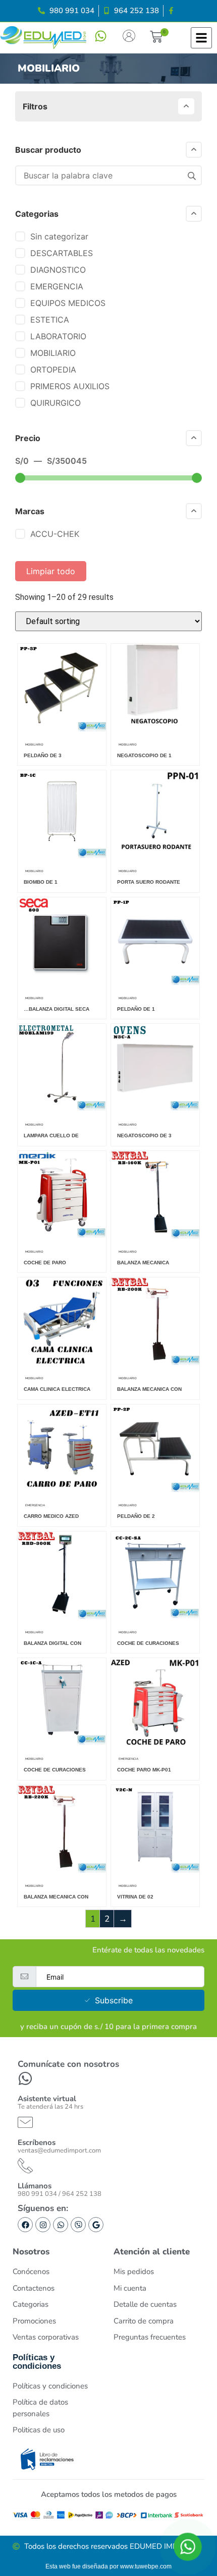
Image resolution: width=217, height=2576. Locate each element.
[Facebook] (25, 2225)
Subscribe (114, 2000)
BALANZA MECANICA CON (149, 1389)
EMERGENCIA (35, 1505)
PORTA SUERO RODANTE (149, 882)
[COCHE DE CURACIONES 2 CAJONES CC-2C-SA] (155, 1617)
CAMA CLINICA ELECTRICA (57, 1389)
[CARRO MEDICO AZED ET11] (62, 1490)
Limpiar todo (51, 571)
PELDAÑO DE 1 (136, 1009)
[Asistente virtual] (25, 2078)
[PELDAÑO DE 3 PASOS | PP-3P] (62, 729)
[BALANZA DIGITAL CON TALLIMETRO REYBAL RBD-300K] (62, 1617)
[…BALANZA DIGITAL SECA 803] (62, 983)
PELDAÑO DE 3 (43, 755)
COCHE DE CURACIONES (148, 1643)
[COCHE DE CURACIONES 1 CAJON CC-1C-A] (62, 1743)
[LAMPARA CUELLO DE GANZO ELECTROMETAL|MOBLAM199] (62, 1109)
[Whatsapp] (61, 2225)
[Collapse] (186, 106)
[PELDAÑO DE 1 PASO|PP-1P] (155, 983)
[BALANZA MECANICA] (155, 1236)
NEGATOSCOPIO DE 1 (144, 755)
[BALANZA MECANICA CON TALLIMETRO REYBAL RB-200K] (155, 1363)
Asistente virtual (47, 2099)
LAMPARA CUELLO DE (51, 1136)
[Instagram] (43, 2225)
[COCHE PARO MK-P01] (155, 1743)
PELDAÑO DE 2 (136, 1516)
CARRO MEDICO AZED (51, 1516)
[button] (156, 38)
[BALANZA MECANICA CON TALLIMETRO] (62, 1870)
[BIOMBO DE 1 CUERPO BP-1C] (62, 856)
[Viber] (78, 2225)
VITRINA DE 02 (135, 1897)
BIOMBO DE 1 (41, 882)
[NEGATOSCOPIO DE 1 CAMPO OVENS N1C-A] (155, 729)
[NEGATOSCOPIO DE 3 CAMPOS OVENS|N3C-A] (155, 1109)
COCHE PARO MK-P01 (144, 1770)
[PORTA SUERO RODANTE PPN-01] (155, 856)
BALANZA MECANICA (143, 1263)
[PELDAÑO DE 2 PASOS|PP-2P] (155, 1490)
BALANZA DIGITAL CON (52, 1643)
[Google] (96, 2225)
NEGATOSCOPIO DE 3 (144, 1136)
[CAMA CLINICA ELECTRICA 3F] (62, 1363)
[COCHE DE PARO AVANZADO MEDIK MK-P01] (62, 1236)
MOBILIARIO (34, 745)
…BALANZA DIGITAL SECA (57, 1009)
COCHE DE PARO (45, 1263)
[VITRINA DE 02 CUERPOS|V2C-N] (155, 1870)
